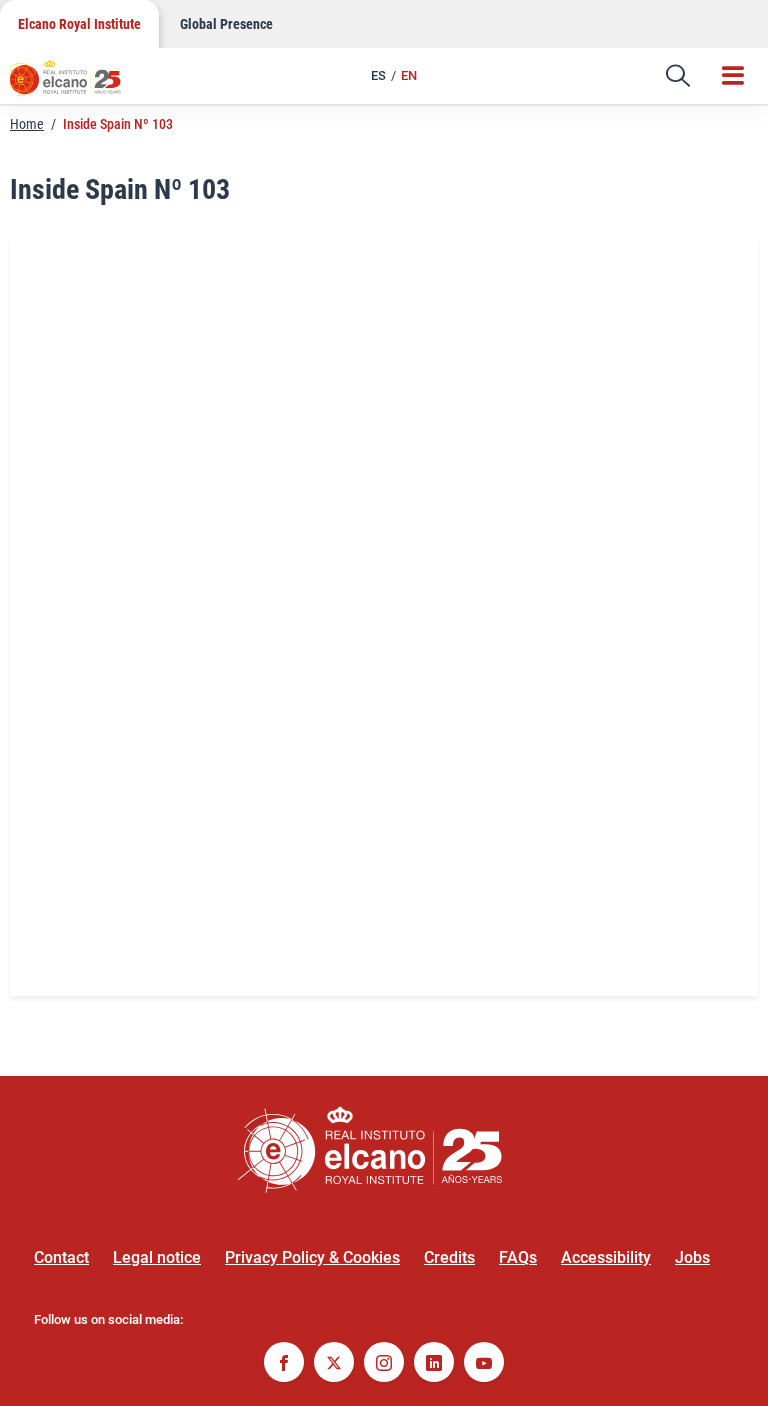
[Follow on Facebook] (284, 1364)
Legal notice (157, 1257)
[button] (678, 76)
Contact (61, 1257)
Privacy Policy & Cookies (312, 1257)
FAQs (518, 1257)
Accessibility (606, 1257)
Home (27, 124)
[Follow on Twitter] (334, 1364)
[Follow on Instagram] (384, 1364)
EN (409, 75)
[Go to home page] (75, 85)
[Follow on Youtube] (484, 1364)
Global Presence (226, 24)
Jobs (692, 1257)
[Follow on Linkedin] (434, 1364)
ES (378, 75)
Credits (449, 1257)
